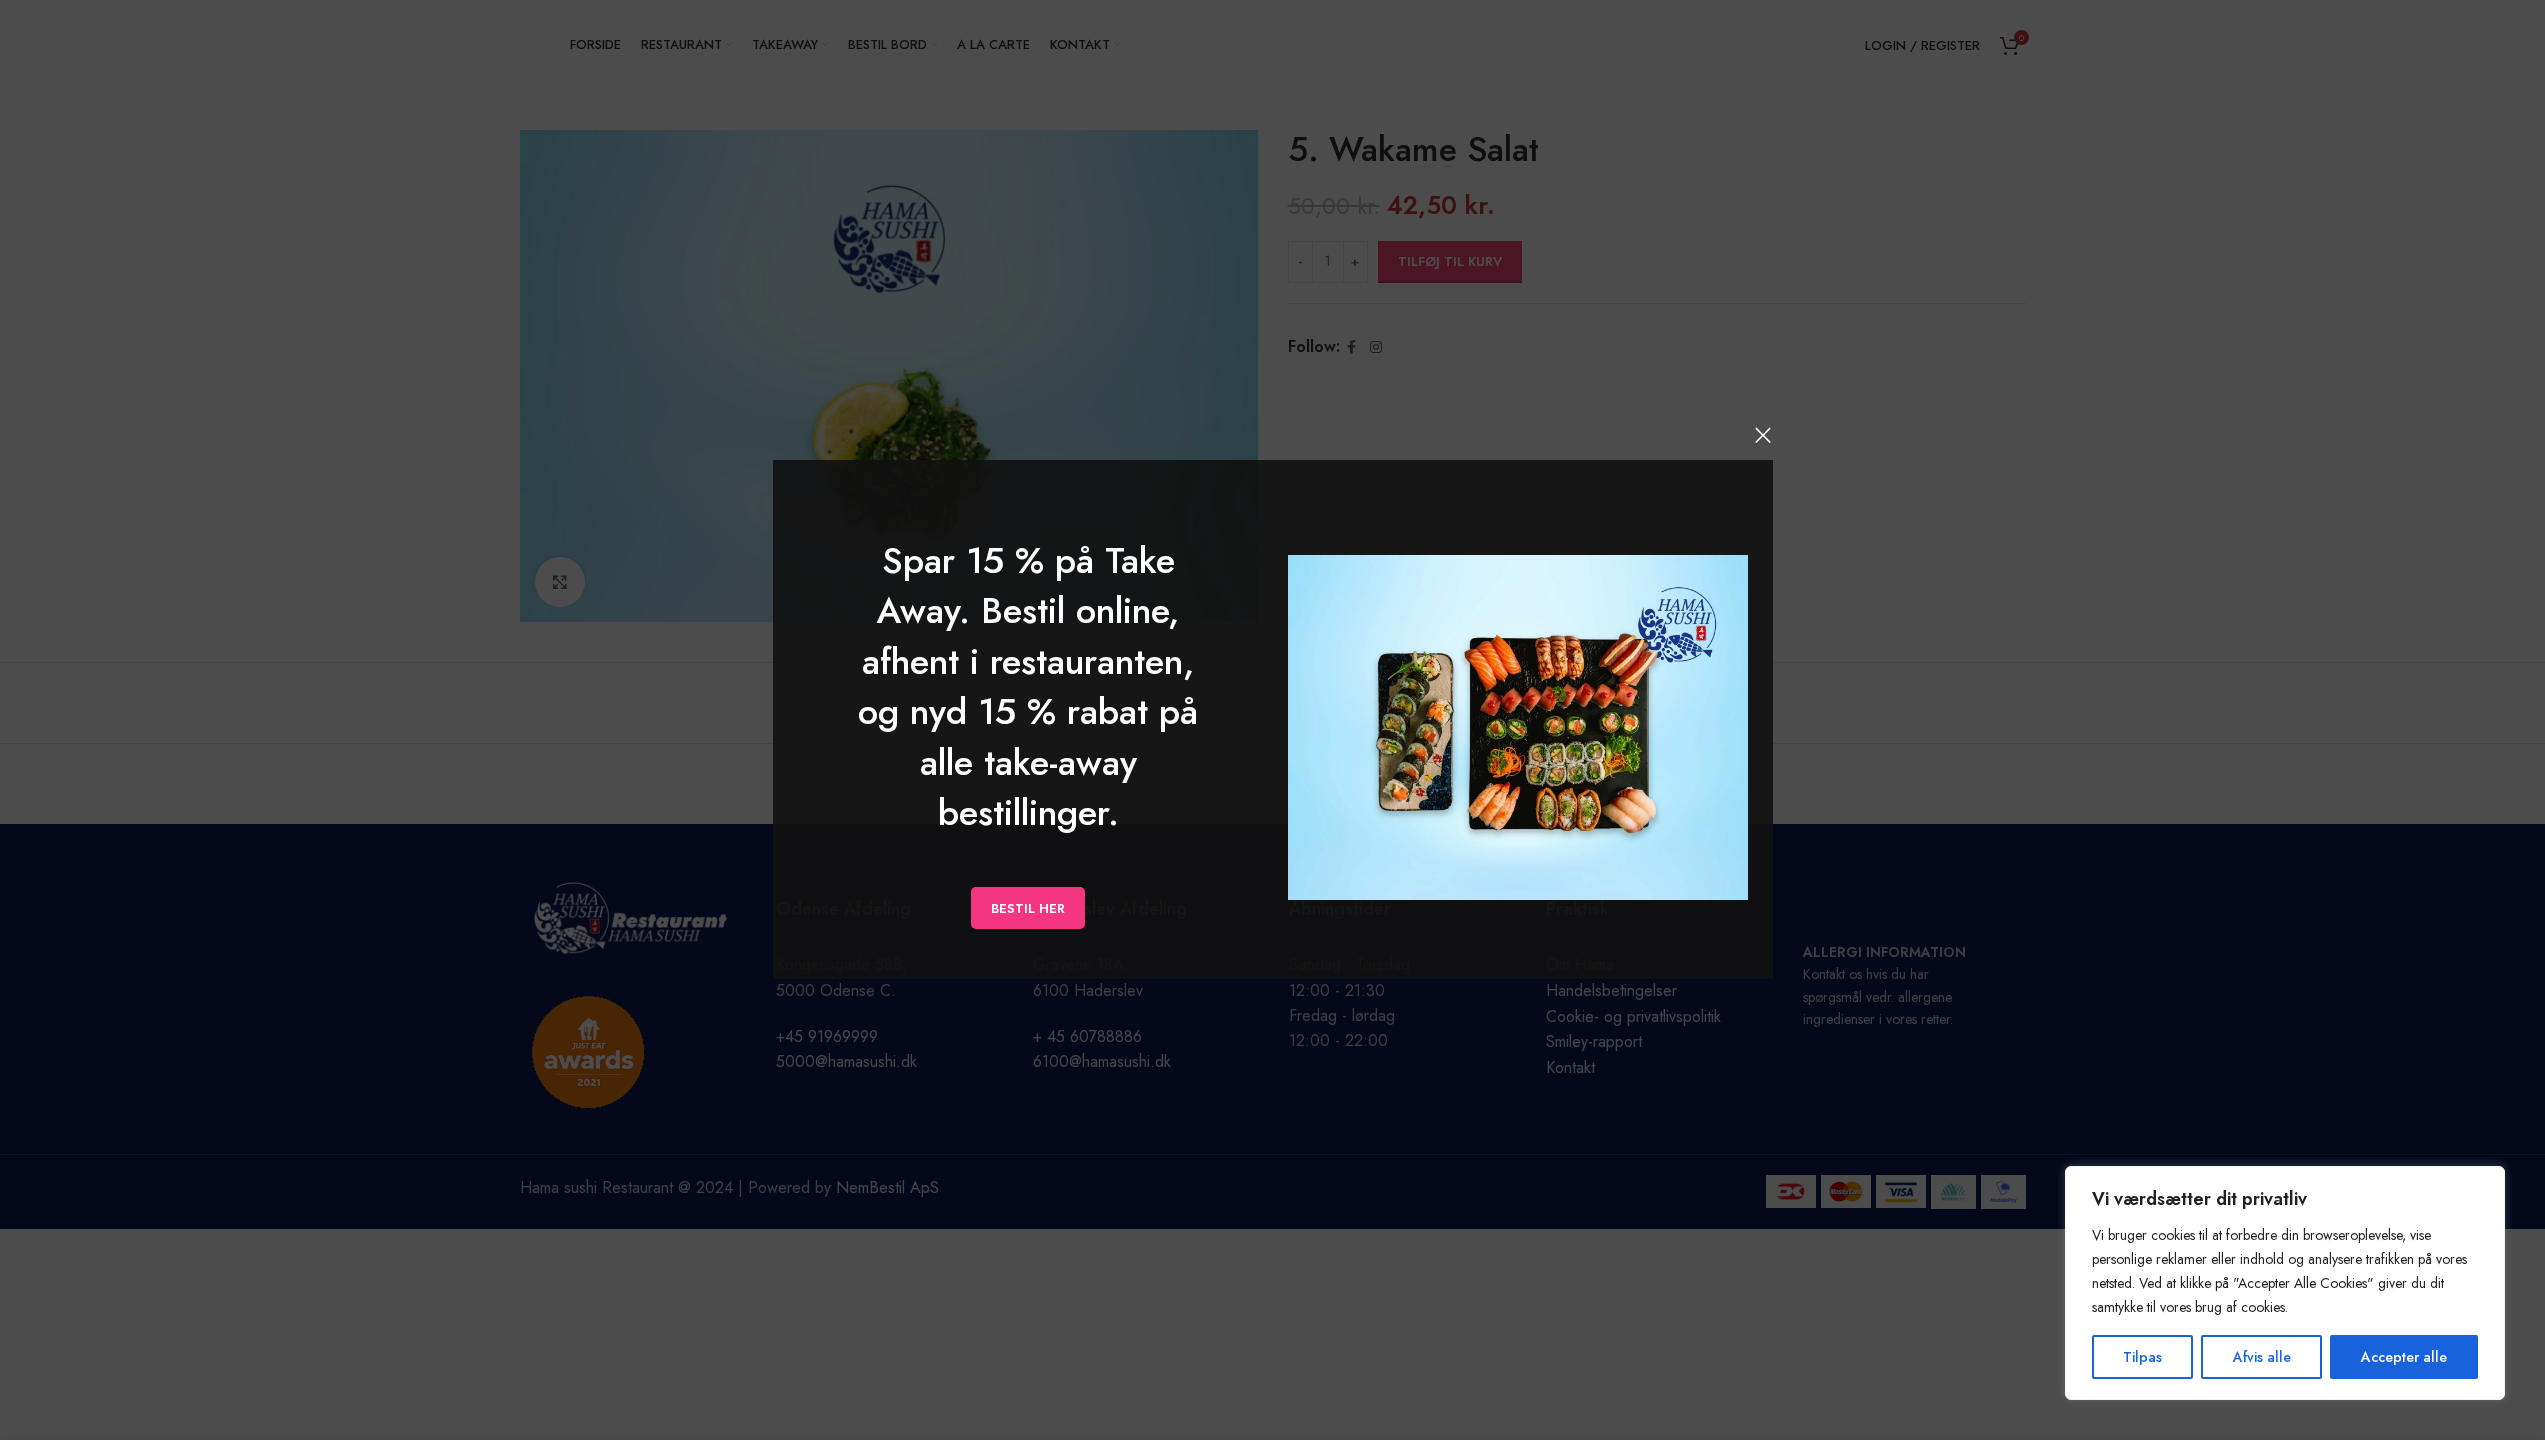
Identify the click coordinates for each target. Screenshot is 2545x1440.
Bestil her (1028, 908)
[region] (2285, 1283)
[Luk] (1763, 435)
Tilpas (2142, 1357)
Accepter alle (2404, 1357)
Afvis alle (2262, 1357)
